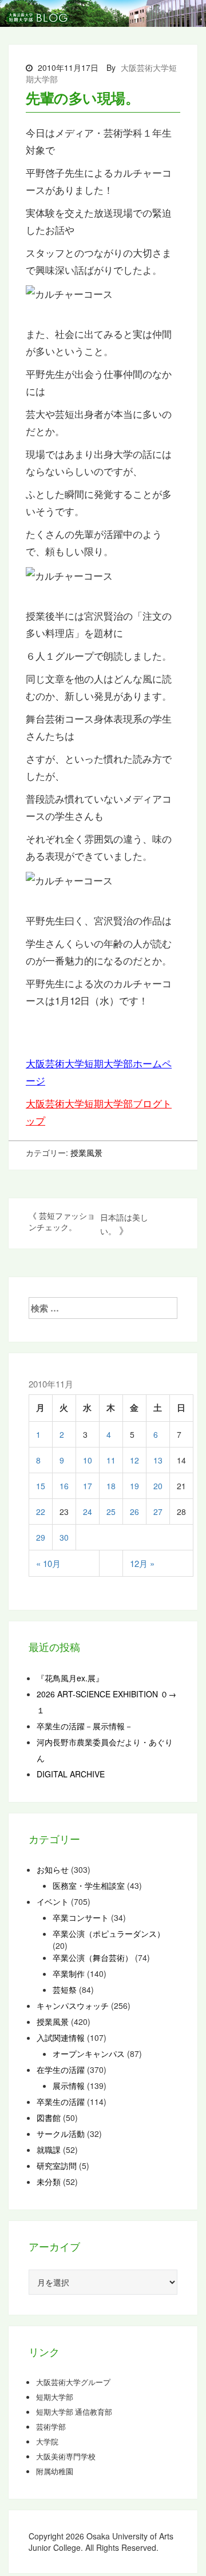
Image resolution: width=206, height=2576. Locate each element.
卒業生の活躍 (61, 2102)
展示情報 (69, 2085)
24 (88, 1512)
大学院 (47, 2442)
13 (158, 1460)
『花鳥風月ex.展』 (70, 1678)
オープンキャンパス (89, 2053)
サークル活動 (61, 2134)
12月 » (142, 1563)
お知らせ (53, 1869)
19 (134, 1486)
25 (111, 1512)
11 (111, 1460)
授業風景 (86, 1153)
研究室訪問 (57, 2166)
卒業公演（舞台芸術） (93, 1957)
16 (64, 1486)
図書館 (49, 2118)
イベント (53, 1901)
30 (64, 1537)
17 (88, 1486)
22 (41, 1512)
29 (41, 1537)
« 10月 (48, 1563)
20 (158, 1486)
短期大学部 (55, 2397)
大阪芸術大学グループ (73, 2382)
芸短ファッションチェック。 (62, 1221)
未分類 (49, 2182)
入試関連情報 (61, 2037)
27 (158, 1512)
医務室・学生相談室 (89, 1885)
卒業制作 (69, 1973)
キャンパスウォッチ (73, 2005)
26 (134, 1512)
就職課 (49, 2150)
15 (41, 1486)
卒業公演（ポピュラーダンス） (109, 1933)
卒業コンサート (81, 1917)
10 (88, 1460)
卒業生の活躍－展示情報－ (85, 1726)
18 (111, 1486)
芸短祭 (65, 1989)
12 (134, 1460)
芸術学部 (51, 2427)
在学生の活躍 (61, 2069)
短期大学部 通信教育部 (74, 2412)
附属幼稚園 (55, 2471)
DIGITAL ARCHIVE (71, 1774)
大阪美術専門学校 (66, 2457)
